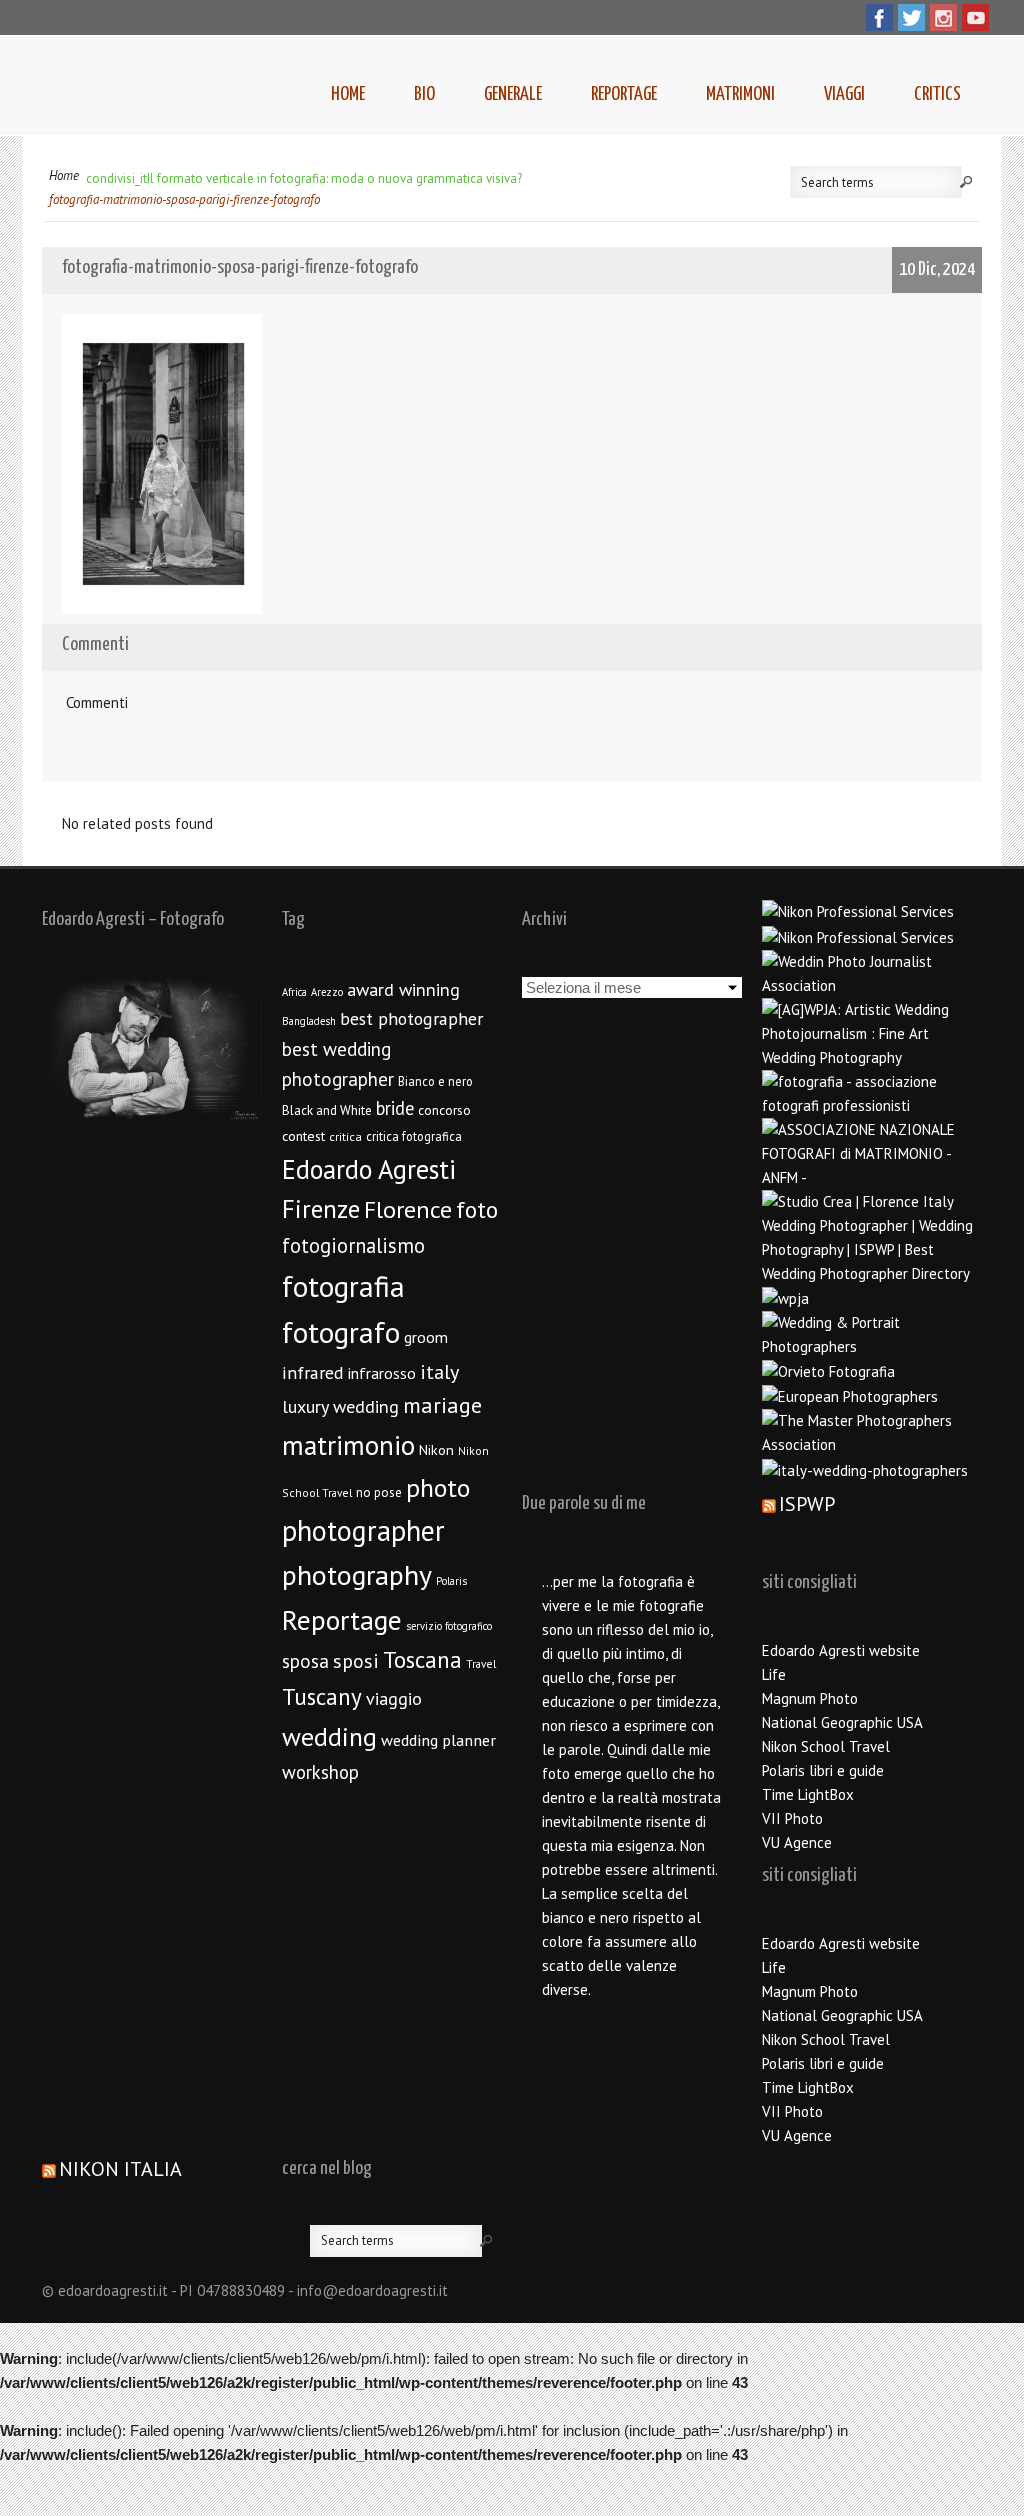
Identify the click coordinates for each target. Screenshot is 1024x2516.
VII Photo (792, 1818)
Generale (513, 94)
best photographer (411, 1018)
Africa (294, 992)
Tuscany (322, 1696)
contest (303, 1136)
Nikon (436, 1449)
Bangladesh (309, 1021)
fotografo (341, 1332)
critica (345, 1136)
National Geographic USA (842, 1722)
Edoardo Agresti (369, 1169)
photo (438, 1487)
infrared (313, 1372)
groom (426, 1337)
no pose (379, 1492)
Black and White (327, 1110)
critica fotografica (414, 1136)
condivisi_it (116, 178)
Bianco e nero (435, 1081)
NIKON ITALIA (120, 2169)
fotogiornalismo (353, 1245)
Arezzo (327, 992)
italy (439, 1372)
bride (395, 1108)
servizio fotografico (449, 1626)
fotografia (343, 1286)
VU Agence (797, 1842)
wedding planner (438, 1739)
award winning (403, 989)
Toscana (422, 1659)
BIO (424, 94)
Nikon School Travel (826, 1746)
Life (774, 1674)
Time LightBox (808, 1794)
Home (348, 94)
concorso (444, 1110)
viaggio (394, 1698)
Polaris (451, 1581)
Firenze (321, 1209)
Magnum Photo (810, 1698)
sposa (305, 1661)
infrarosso (382, 1373)
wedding (329, 1736)
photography (357, 1575)
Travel (481, 1663)
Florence (408, 1209)
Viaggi (844, 94)
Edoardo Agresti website (841, 1650)
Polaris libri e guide (823, 1770)
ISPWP (807, 1504)
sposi (356, 1661)
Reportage (624, 94)
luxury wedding (340, 1406)
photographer (363, 1530)
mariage (442, 1405)
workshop (320, 1772)
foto (477, 1209)
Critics (937, 94)
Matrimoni (740, 94)
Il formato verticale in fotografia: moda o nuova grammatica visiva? (334, 178)
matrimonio (348, 1445)
